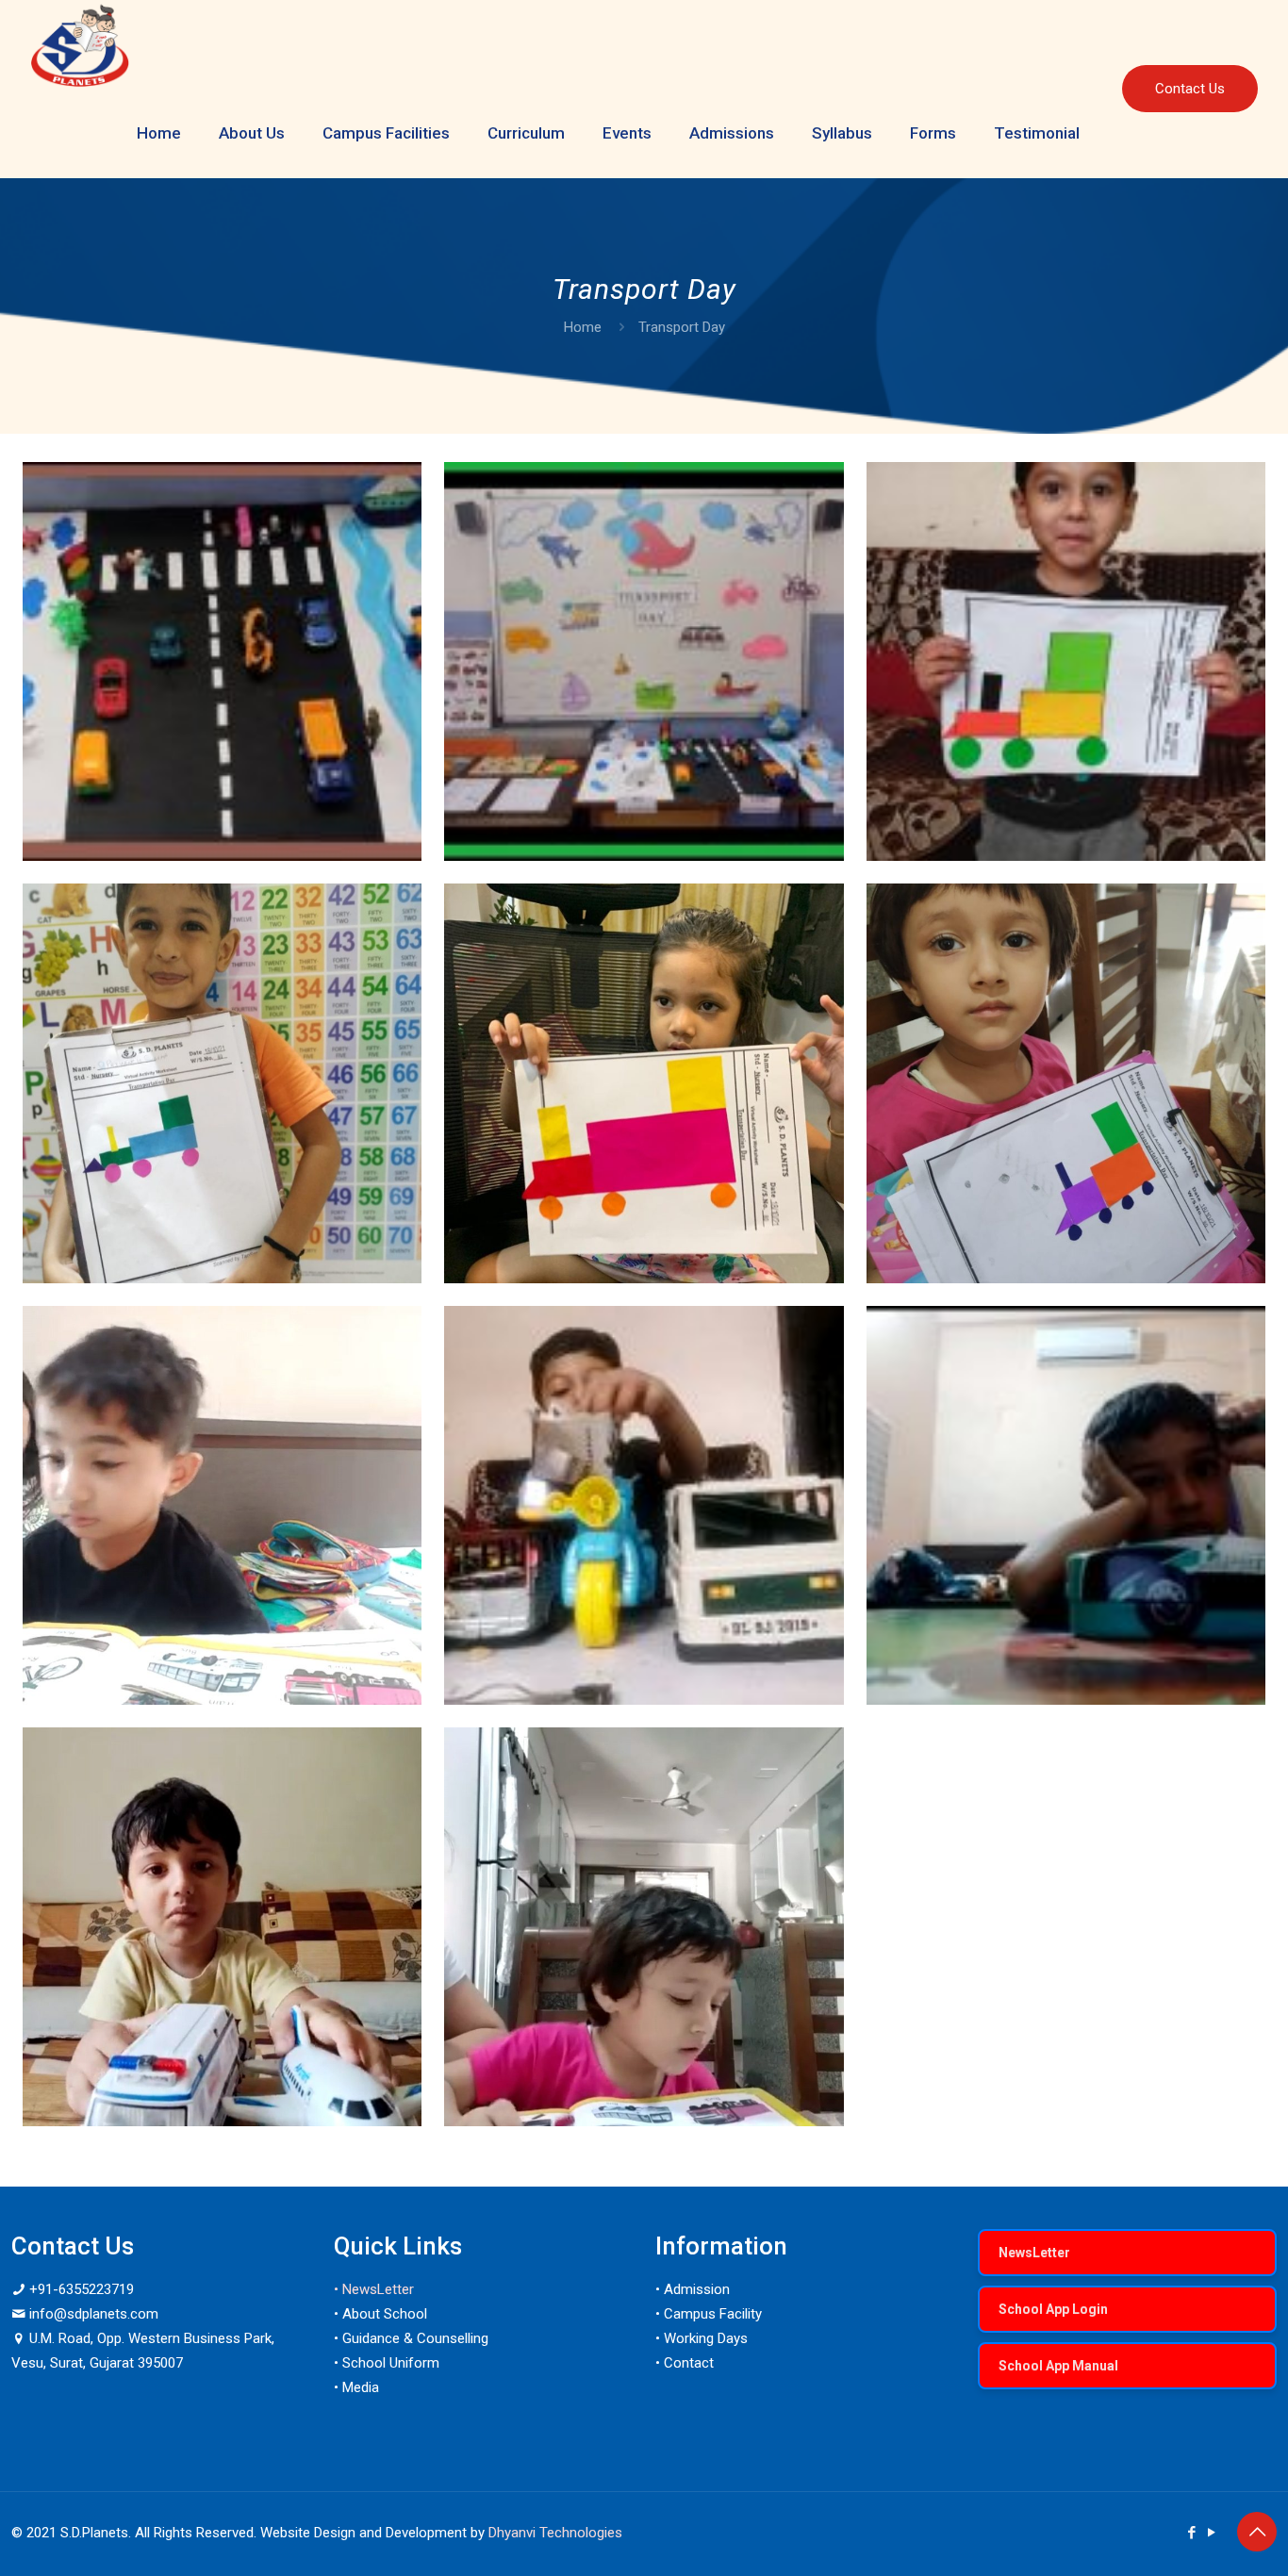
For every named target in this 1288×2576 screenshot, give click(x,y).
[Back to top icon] (1257, 2532)
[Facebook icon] (1191, 2533)
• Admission (693, 2289)
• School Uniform (387, 2363)
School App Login (1053, 2309)
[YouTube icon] (1211, 2533)
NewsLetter (1034, 2253)
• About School (380, 2314)
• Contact (685, 2363)
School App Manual (1058, 2366)
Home (583, 327)
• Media (356, 2387)
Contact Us (1190, 89)
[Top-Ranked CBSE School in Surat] (80, 44)
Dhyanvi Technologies (555, 2533)
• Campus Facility (709, 2314)
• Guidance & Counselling (411, 2338)
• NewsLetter (374, 2289)
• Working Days (702, 2338)
